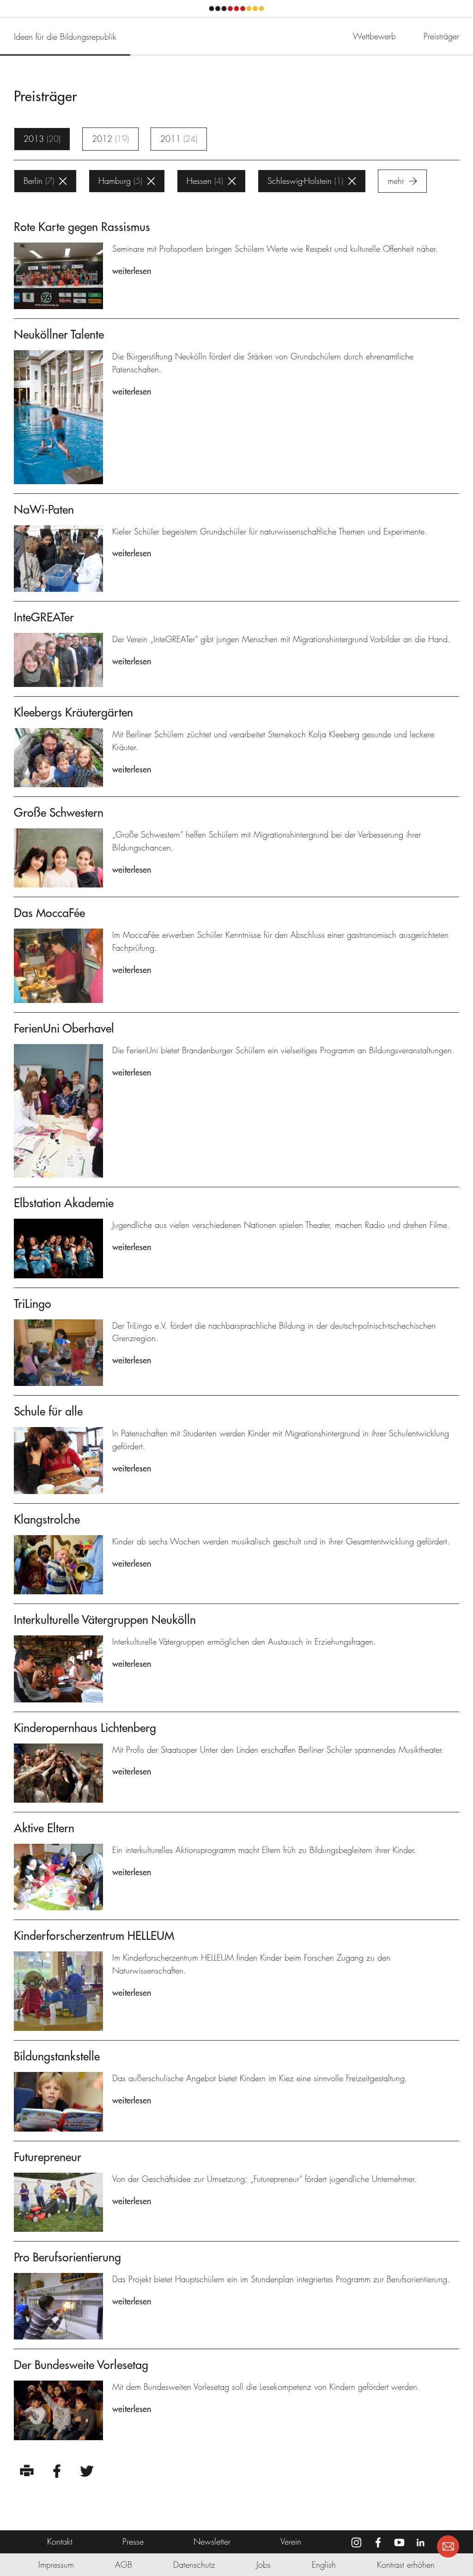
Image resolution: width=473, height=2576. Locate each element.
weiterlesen (132, 271)
